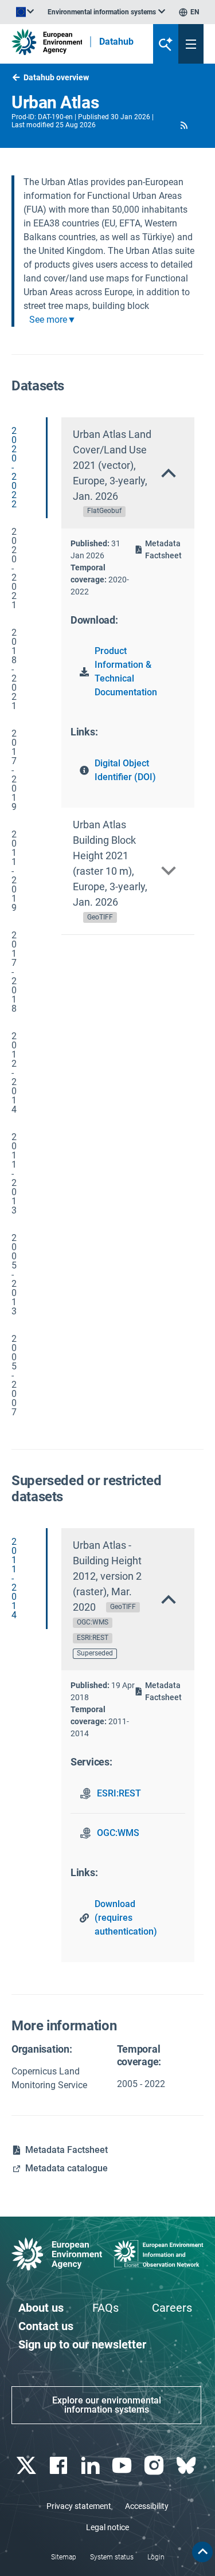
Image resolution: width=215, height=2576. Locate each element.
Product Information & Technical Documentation (126, 672)
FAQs (105, 2308)
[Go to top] (202, 2552)
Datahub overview (56, 77)
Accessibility (147, 2506)
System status (112, 2557)
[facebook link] (59, 2466)
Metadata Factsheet (163, 549)
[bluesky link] (187, 2466)
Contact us (46, 2326)
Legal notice (107, 2527)
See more (48, 320)
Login (156, 2557)
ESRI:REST (119, 1793)
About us (41, 2308)
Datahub (116, 42)
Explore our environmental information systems (107, 2405)
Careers (172, 2308)
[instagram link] (156, 2466)
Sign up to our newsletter (82, 2344)
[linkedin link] (91, 2466)
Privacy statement (79, 2506)
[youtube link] (124, 2466)
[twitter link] (27, 2466)
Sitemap (64, 2557)
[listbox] (106, 12)
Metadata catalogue (67, 2168)
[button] (184, 125)
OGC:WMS (118, 1833)
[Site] (47, 42)
